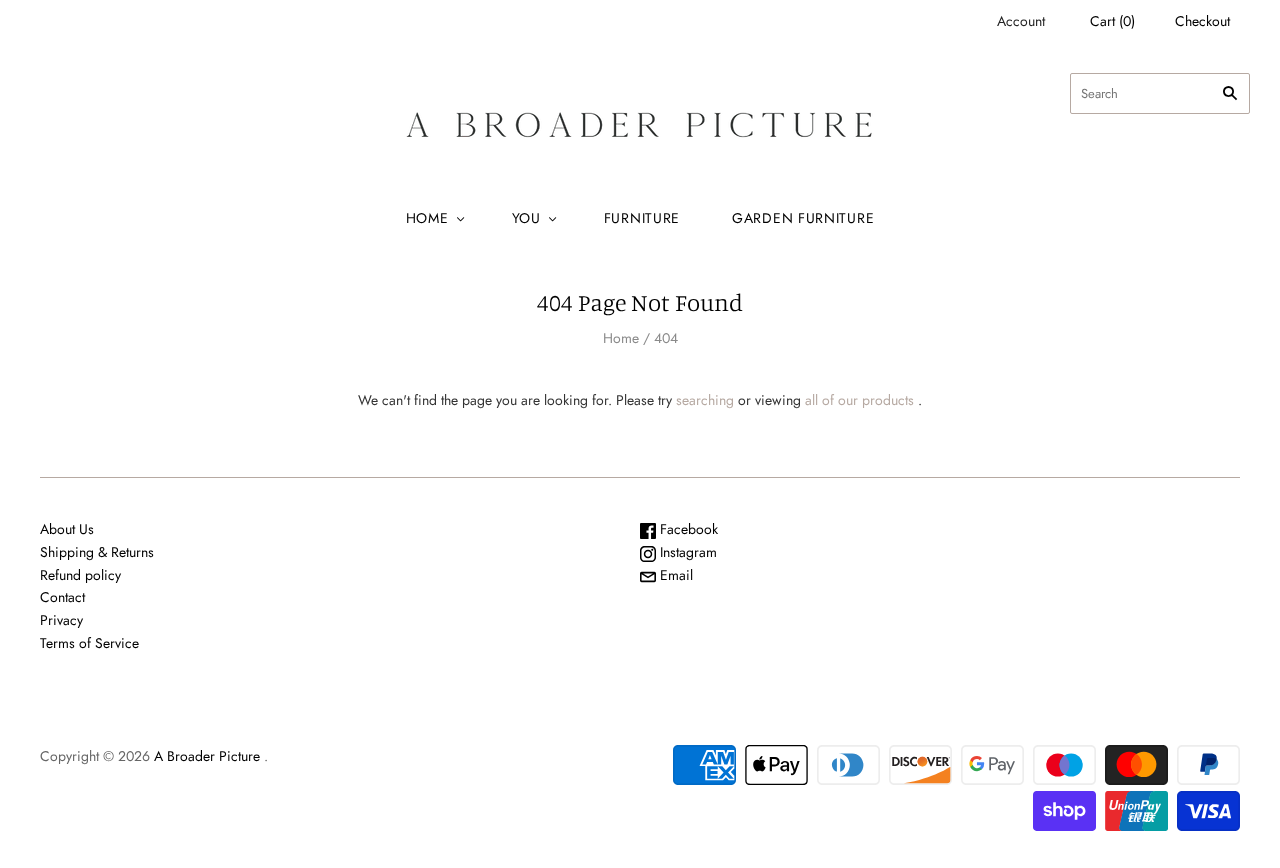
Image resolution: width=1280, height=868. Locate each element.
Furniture (642, 218)
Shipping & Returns (97, 552)
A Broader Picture (207, 756)
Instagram (686, 552)
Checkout (1202, 21)
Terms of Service (89, 643)
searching (705, 400)
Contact (62, 597)
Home (427, 218)
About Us (67, 529)
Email (674, 575)
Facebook (687, 529)
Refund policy (80, 575)
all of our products (859, 400)
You (526, 218)
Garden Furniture (803, 218)
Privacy (61, 620)
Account (1021, 21)
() (1112, 21)
